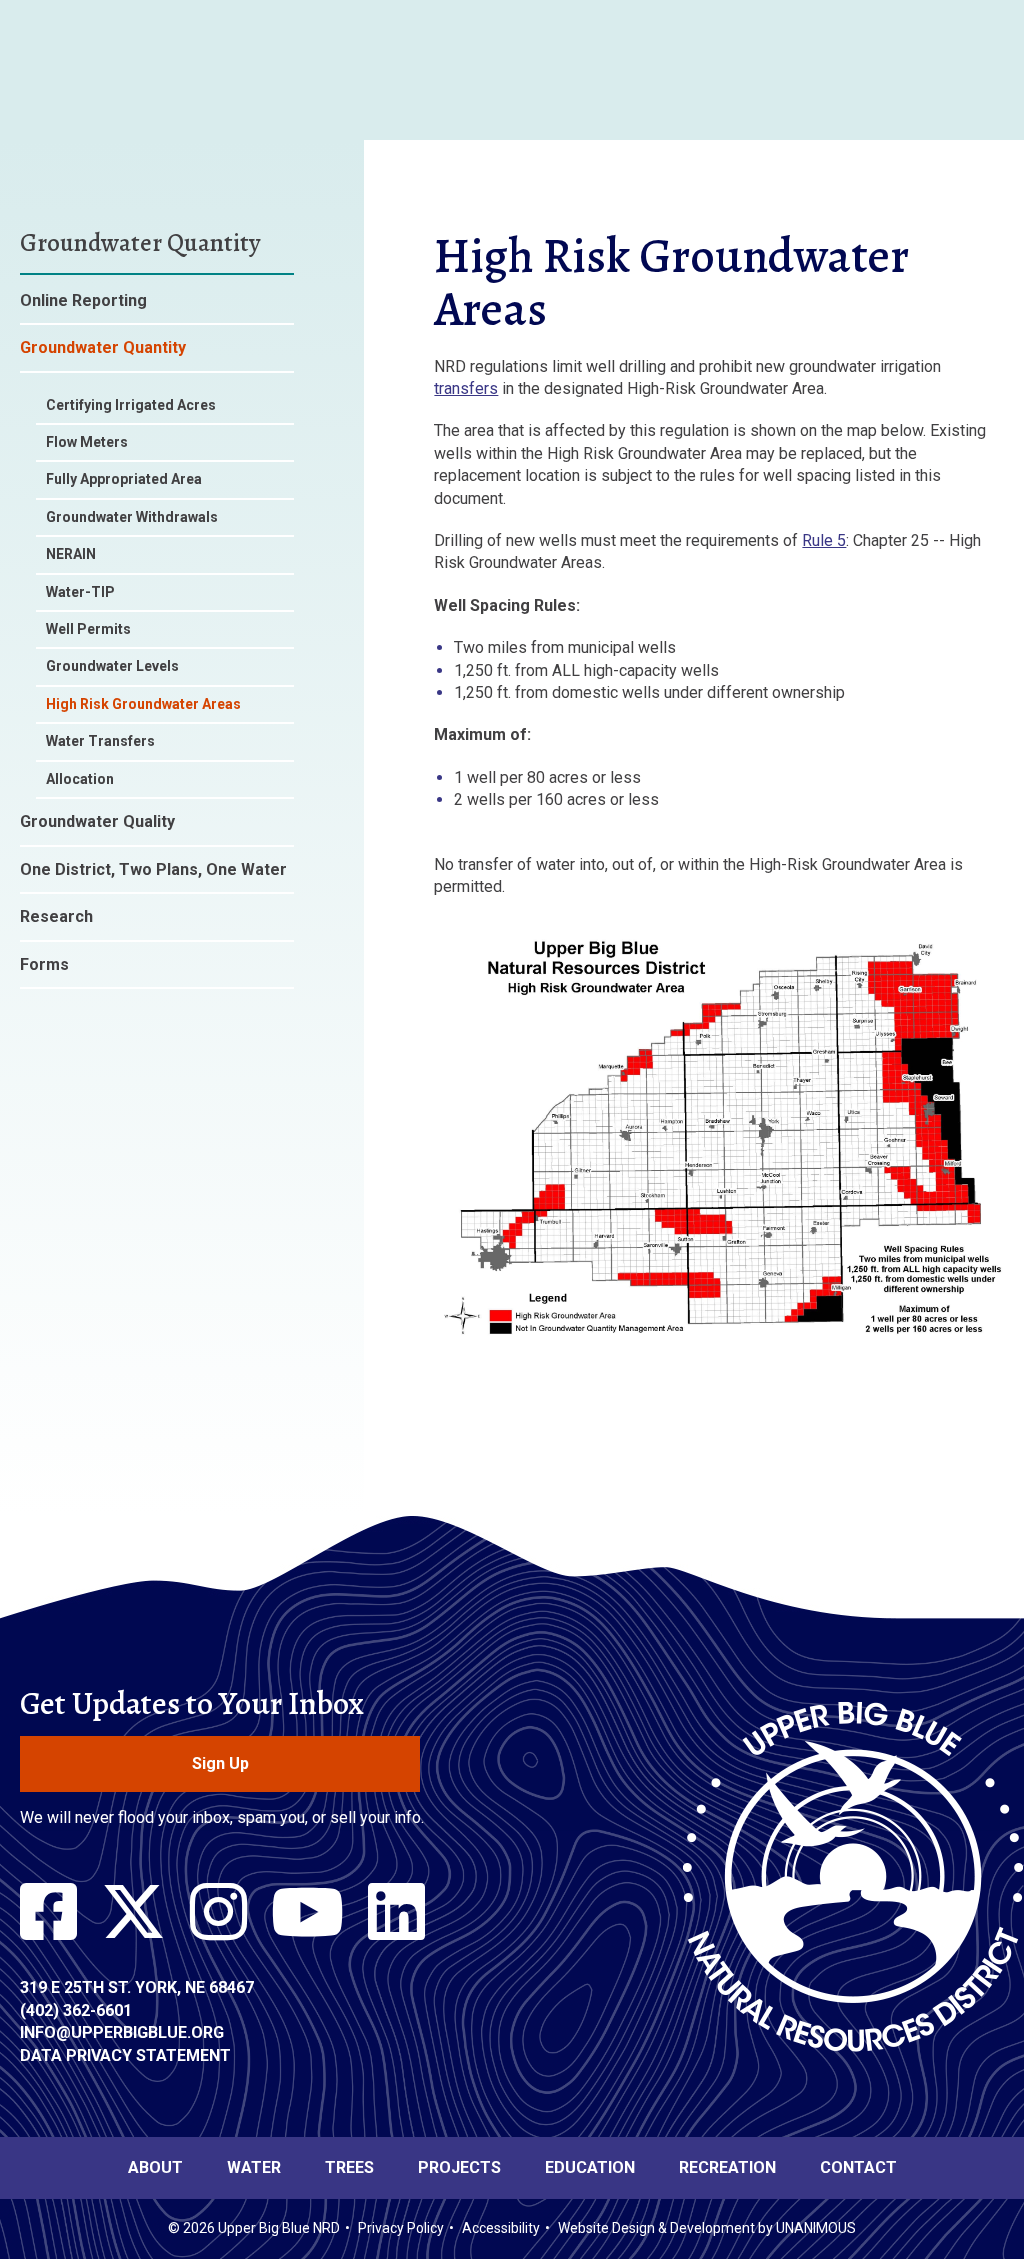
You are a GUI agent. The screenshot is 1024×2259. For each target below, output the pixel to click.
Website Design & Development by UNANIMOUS (707, 2228)
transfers (466, 388)
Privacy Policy (401, 2228)
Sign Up (220, 1763)
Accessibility (501, 2228)
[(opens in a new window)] (48, 1913)
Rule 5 (824, 540)
